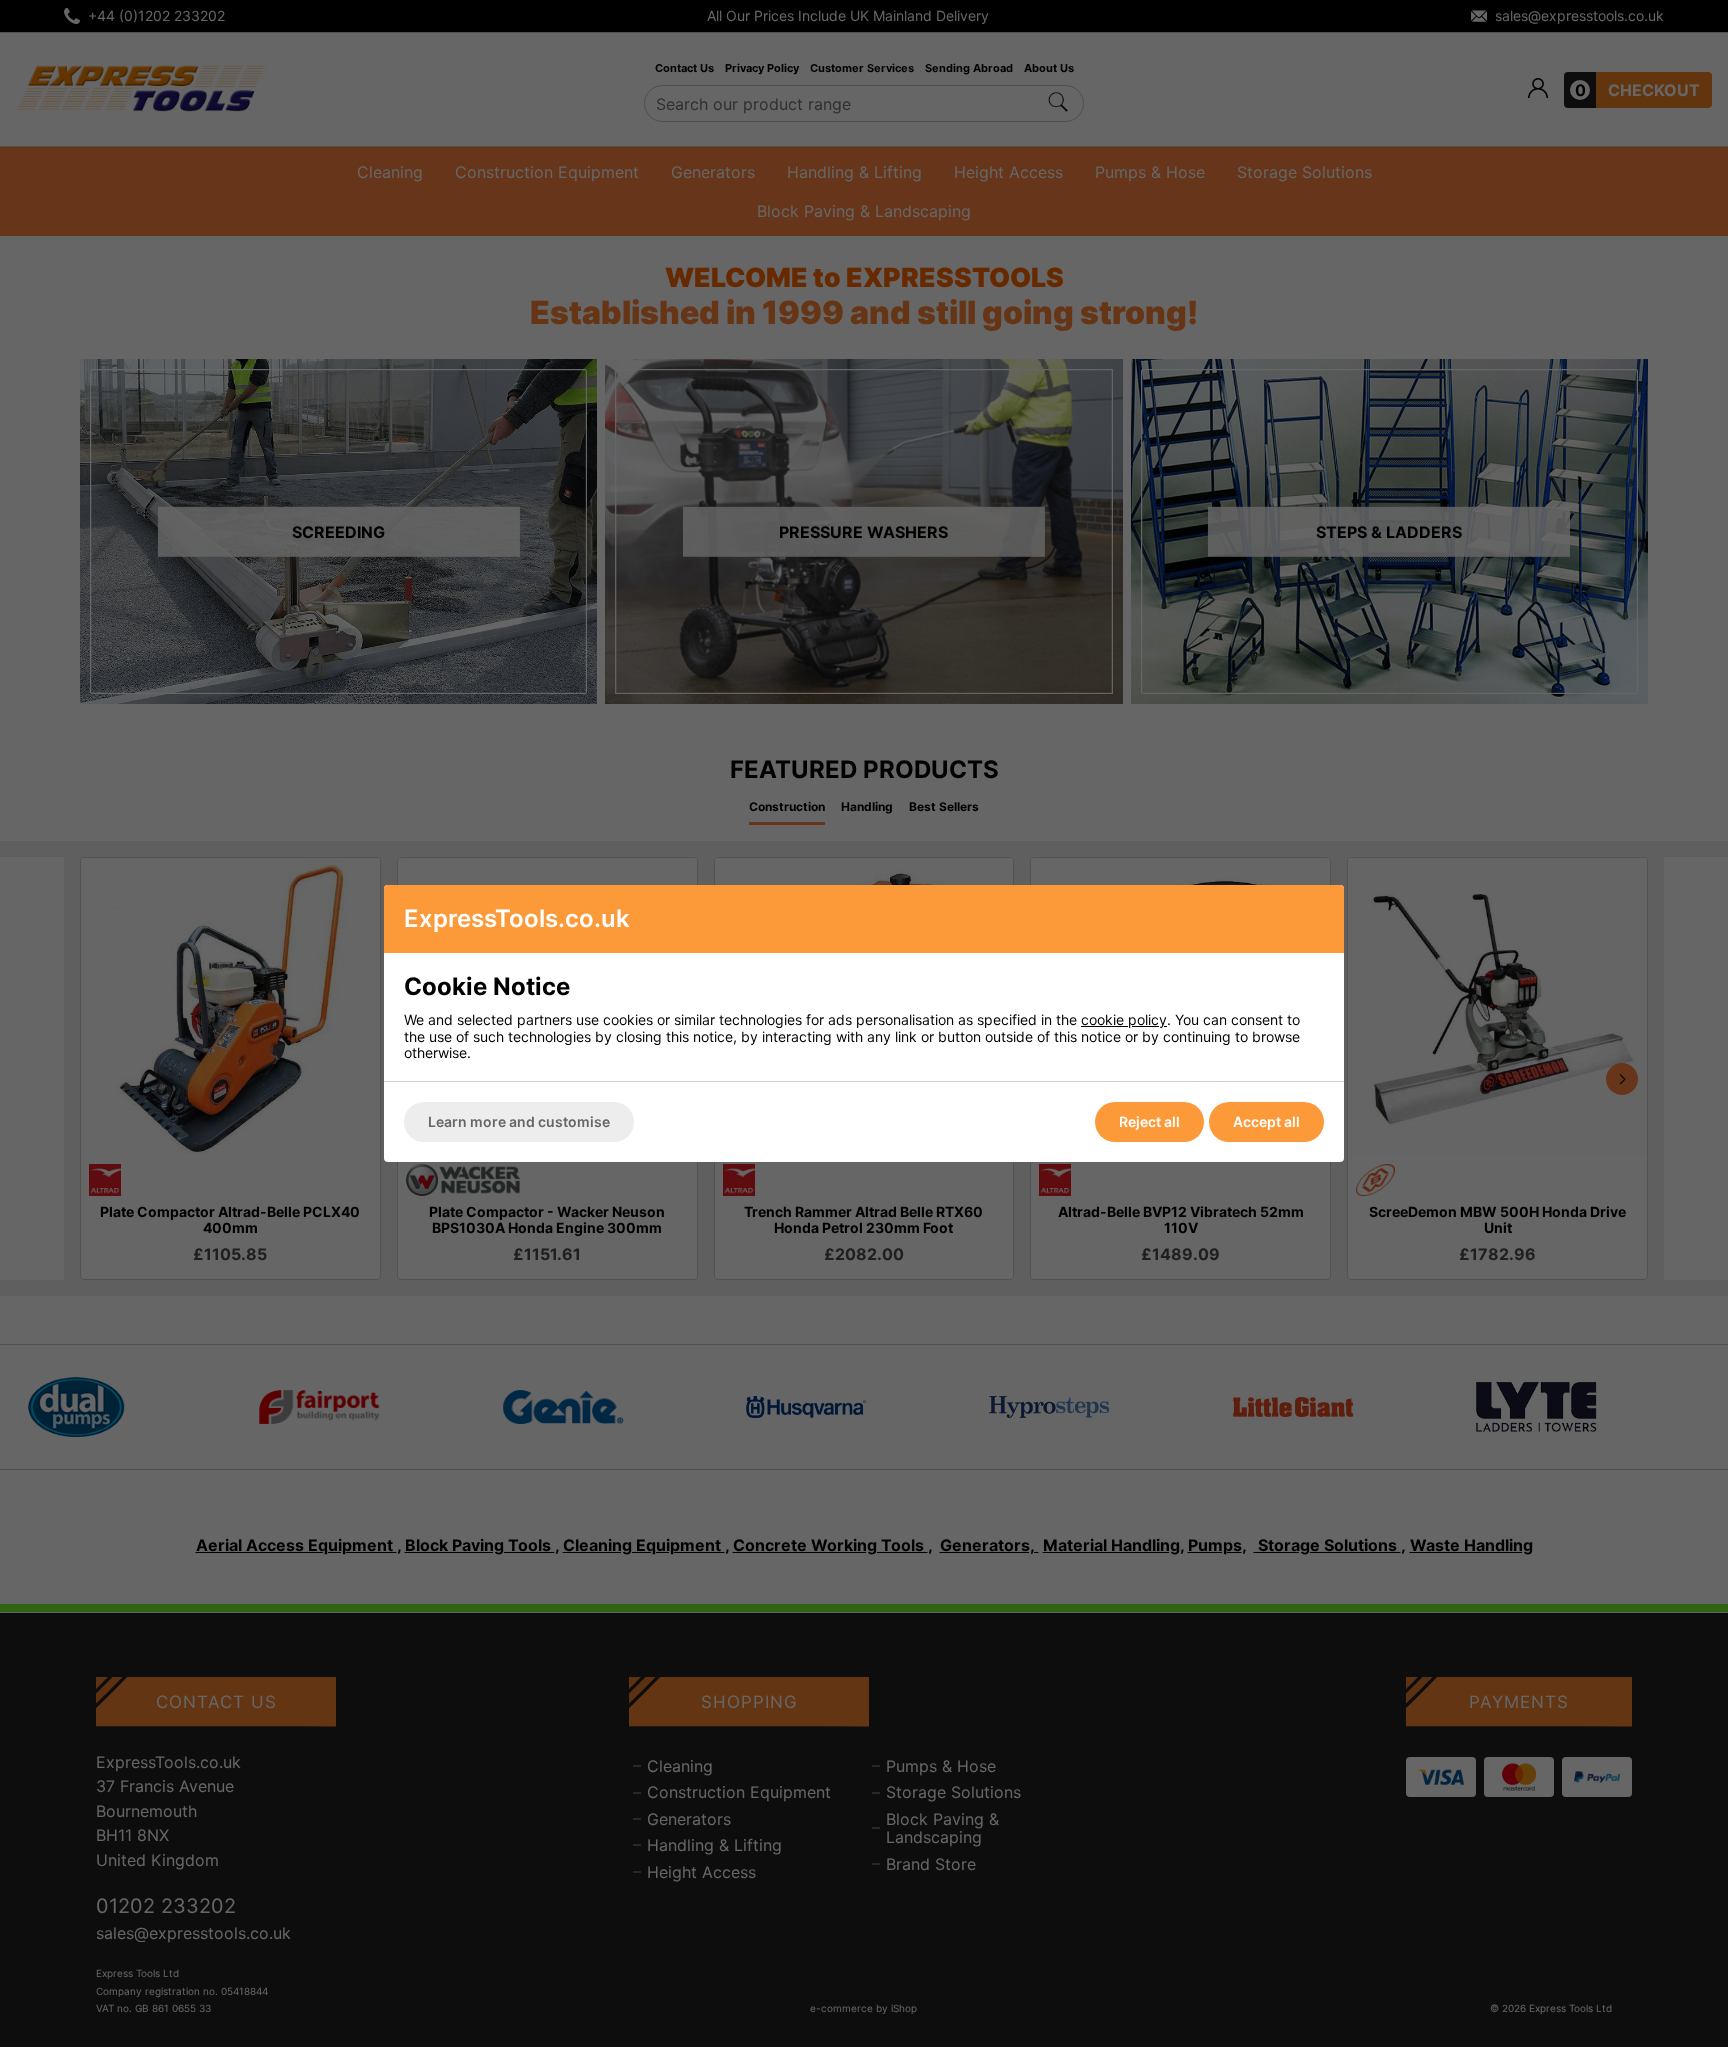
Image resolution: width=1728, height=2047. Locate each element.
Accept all (1266, 1121)
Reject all (1149, 1121)
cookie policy (1124, 1019)
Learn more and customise (519, 1121)
